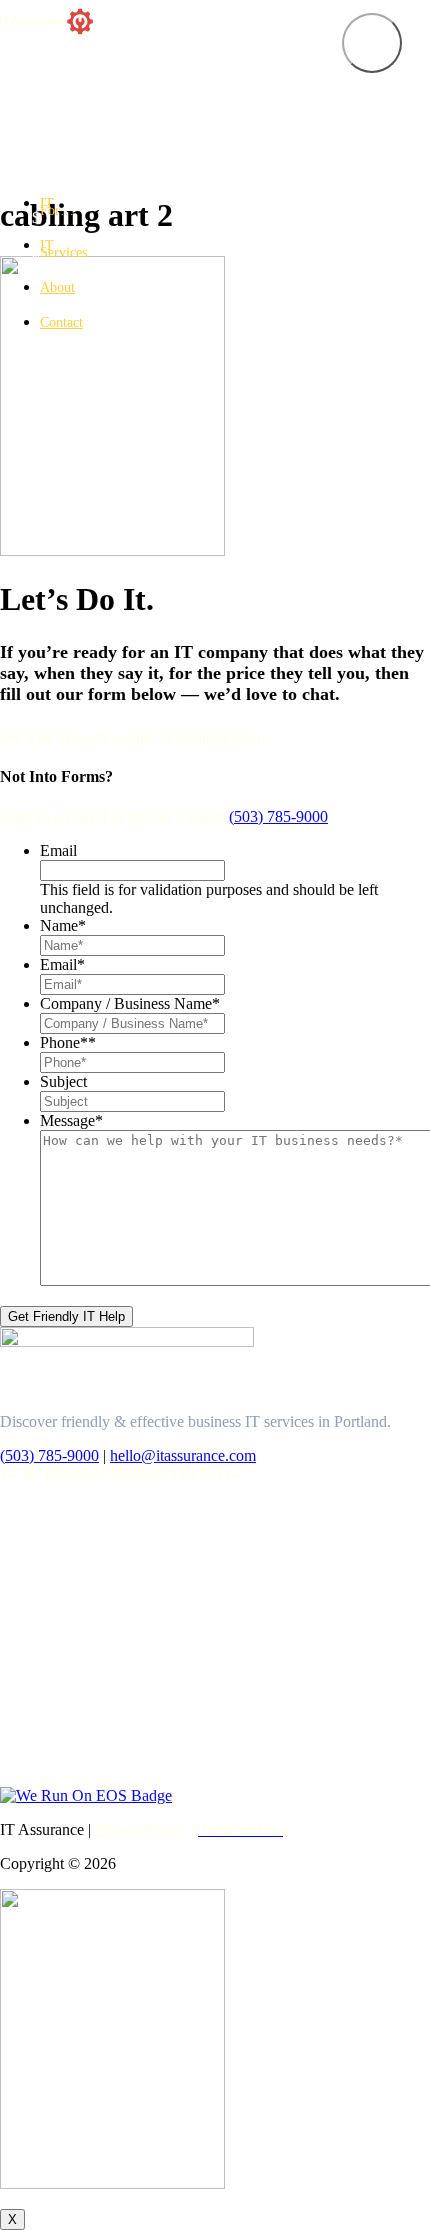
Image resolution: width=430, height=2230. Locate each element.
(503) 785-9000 (278, 816)
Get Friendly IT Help (66, 1316)
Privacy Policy (141, 1829)
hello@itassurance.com (183, 1455)
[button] (372, 43)
